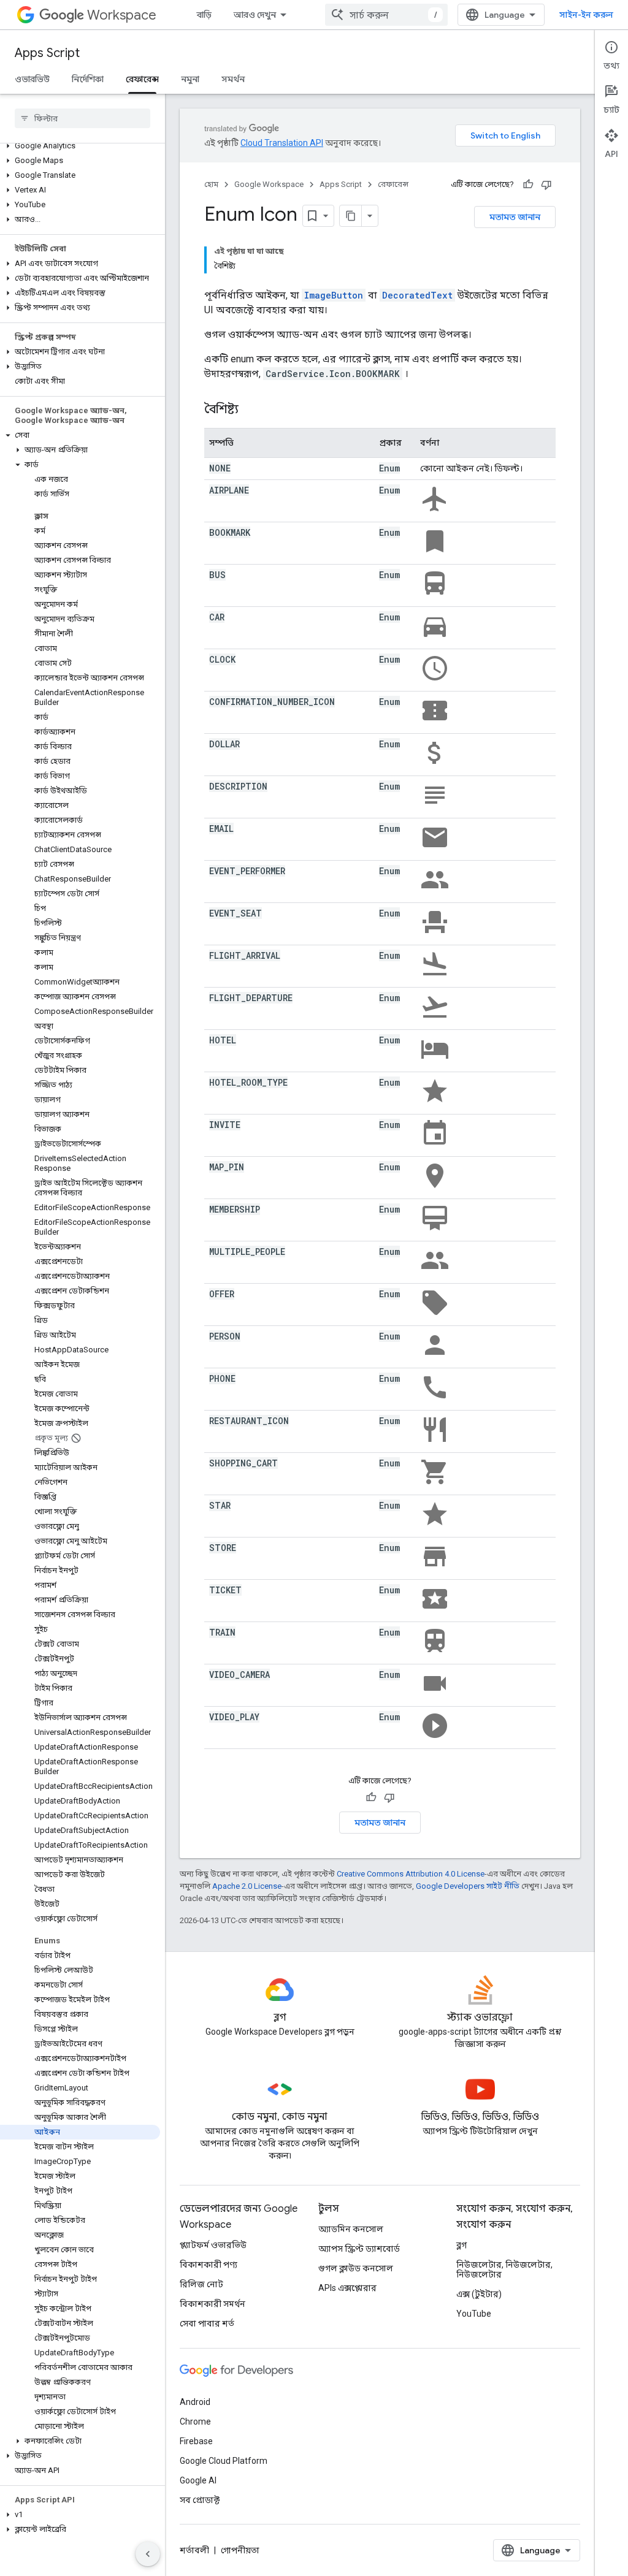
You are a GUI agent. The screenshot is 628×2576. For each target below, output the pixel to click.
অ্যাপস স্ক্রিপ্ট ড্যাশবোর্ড (359, 2249)
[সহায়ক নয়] (546, 185)
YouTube (474, 2314)
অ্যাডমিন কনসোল (351, 2229)
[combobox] (386, 15)
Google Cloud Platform (224, 2461)
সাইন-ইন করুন (586, 15)
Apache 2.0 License (247, 1886)
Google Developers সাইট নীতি (468, 1886)
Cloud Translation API (282, 143)
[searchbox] (82, 118)
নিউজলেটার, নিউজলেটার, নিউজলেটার (504, 2269)
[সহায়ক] (528, 185)
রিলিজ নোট (201, 2284)
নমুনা (190, 79)
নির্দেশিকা (88, 79)
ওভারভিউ (32, 79)
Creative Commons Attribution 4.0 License (411, 1874)
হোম (211, 184)
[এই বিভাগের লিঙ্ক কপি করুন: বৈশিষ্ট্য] (251, 410)
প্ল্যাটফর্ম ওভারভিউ (213, 2245)
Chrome (195, 2422)
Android (195, 2402)
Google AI (198, 2480)
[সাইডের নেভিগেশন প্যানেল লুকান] (148, 2554)
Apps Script (47, 53)
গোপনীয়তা (240, 2550)
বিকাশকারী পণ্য (209, 2265)
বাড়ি (204, 15)
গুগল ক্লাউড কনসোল (356, 2268)
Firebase (196, 2441)
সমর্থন (233, 79)
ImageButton (334, 295)
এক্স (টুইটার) (479, 2294)
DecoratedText (417, 295)
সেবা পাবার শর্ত (207, 2323)
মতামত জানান (515, 217)
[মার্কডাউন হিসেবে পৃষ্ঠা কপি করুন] (351, 216)
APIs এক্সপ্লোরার (347, 2288)
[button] (80, 146)
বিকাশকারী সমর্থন (213, 2304)
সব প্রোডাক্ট (200, 2500)
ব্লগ (461, 2245)
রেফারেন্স (142, 79)
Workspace (122, 15)
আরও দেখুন (255, 15)
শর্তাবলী (194, 2550)
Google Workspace (269, 184)
